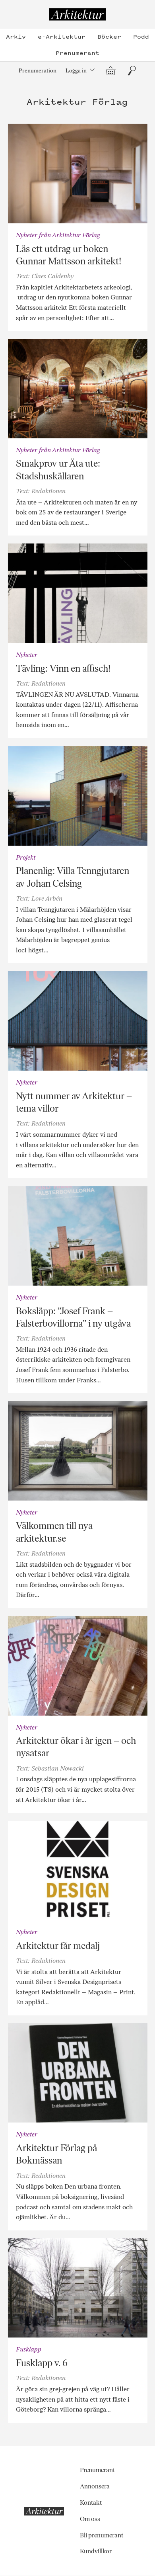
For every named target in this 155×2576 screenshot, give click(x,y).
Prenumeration (38, 70)
